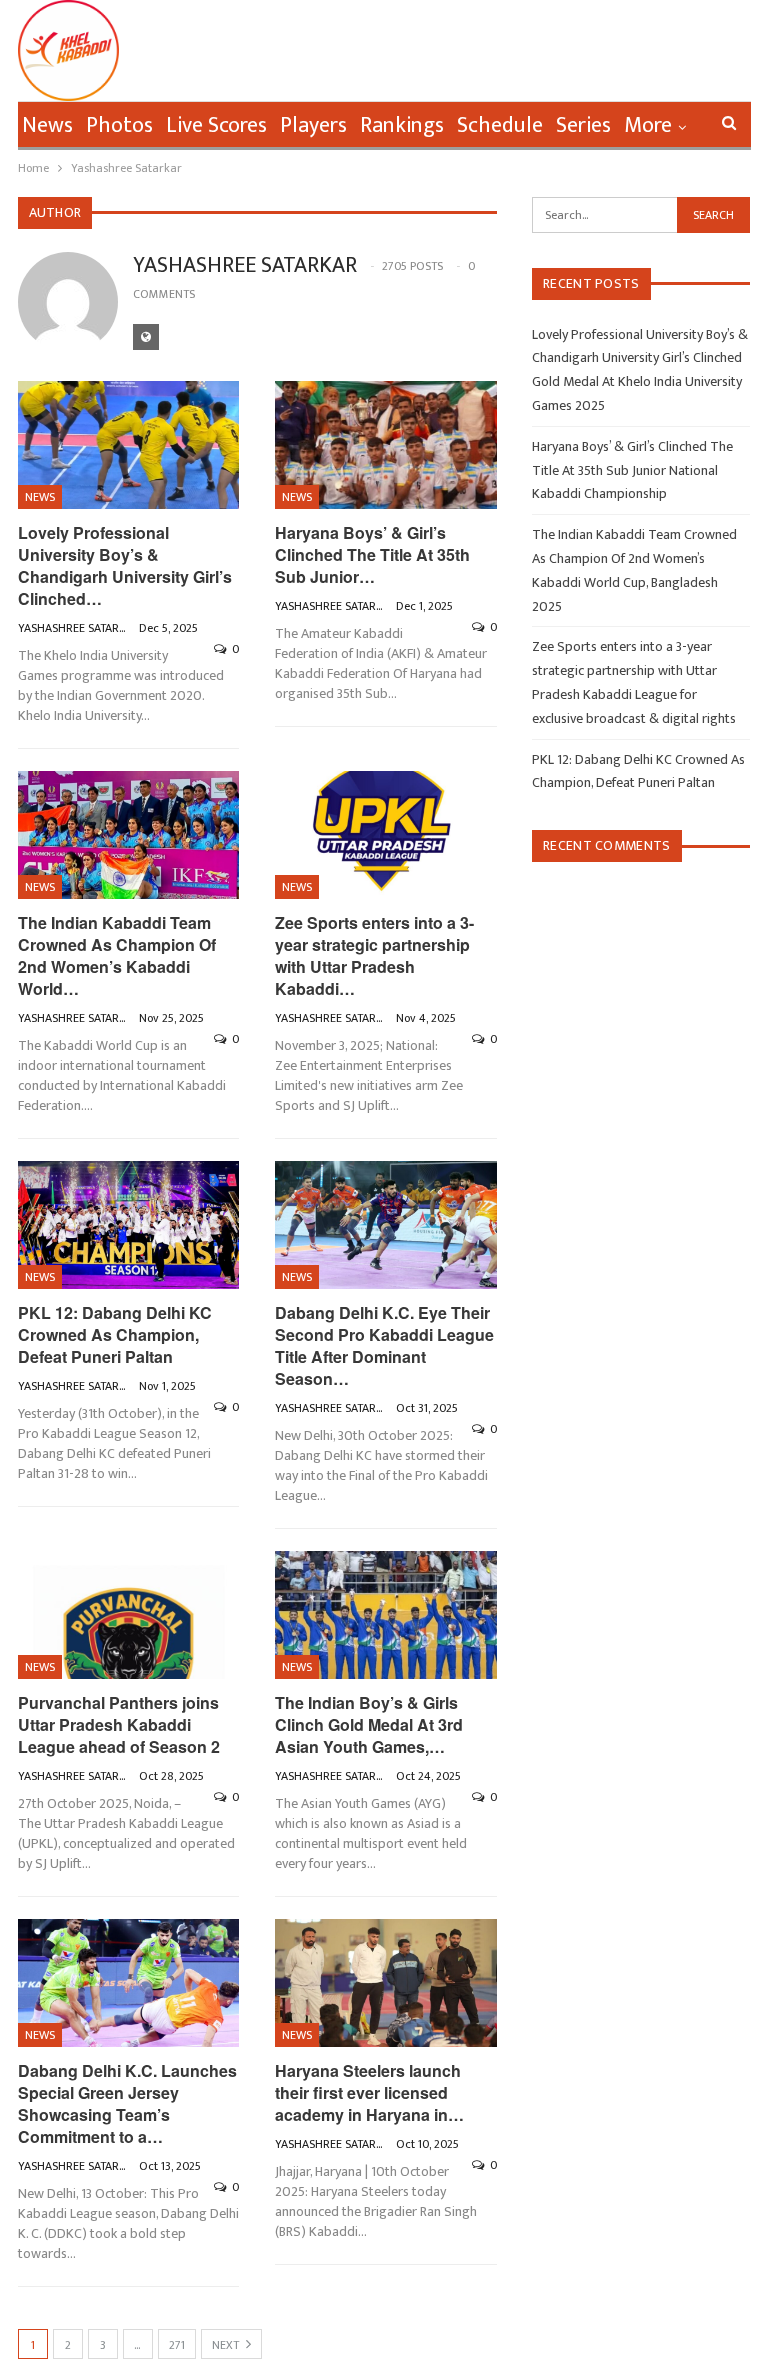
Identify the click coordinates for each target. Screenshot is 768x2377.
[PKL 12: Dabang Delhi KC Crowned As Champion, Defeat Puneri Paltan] (129, 1225)
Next (227, 2345)
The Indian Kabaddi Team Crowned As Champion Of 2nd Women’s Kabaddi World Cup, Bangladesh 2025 (634, 570)
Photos (119, 125)
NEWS (40, 497)
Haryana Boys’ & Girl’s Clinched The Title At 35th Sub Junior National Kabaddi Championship (632, 470)
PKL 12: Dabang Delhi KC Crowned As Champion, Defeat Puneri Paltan (115, 1334)
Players (313, 125)
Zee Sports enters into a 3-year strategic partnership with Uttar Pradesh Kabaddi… (374, 955)
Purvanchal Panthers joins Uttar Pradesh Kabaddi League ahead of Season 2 (119, 1724)
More (648, 125)
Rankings (402, 125)
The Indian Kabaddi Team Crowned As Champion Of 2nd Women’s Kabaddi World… (117, 955)
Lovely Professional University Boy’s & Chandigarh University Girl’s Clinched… (125, 565)
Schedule (500, 125)
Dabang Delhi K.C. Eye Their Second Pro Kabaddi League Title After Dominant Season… (384, 1345)
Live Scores (216, 125)
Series (583, 125)
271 (177, 2345)
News (47, 125)
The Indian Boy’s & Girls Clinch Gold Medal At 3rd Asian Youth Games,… (369, 1724)
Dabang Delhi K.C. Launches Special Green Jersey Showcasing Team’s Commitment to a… (127, 2103)
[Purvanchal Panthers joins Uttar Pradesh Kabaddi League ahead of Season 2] (129, 1615)
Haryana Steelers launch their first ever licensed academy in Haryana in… (369, 2092)
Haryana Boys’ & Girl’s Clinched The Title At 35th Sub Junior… (372, 554)
